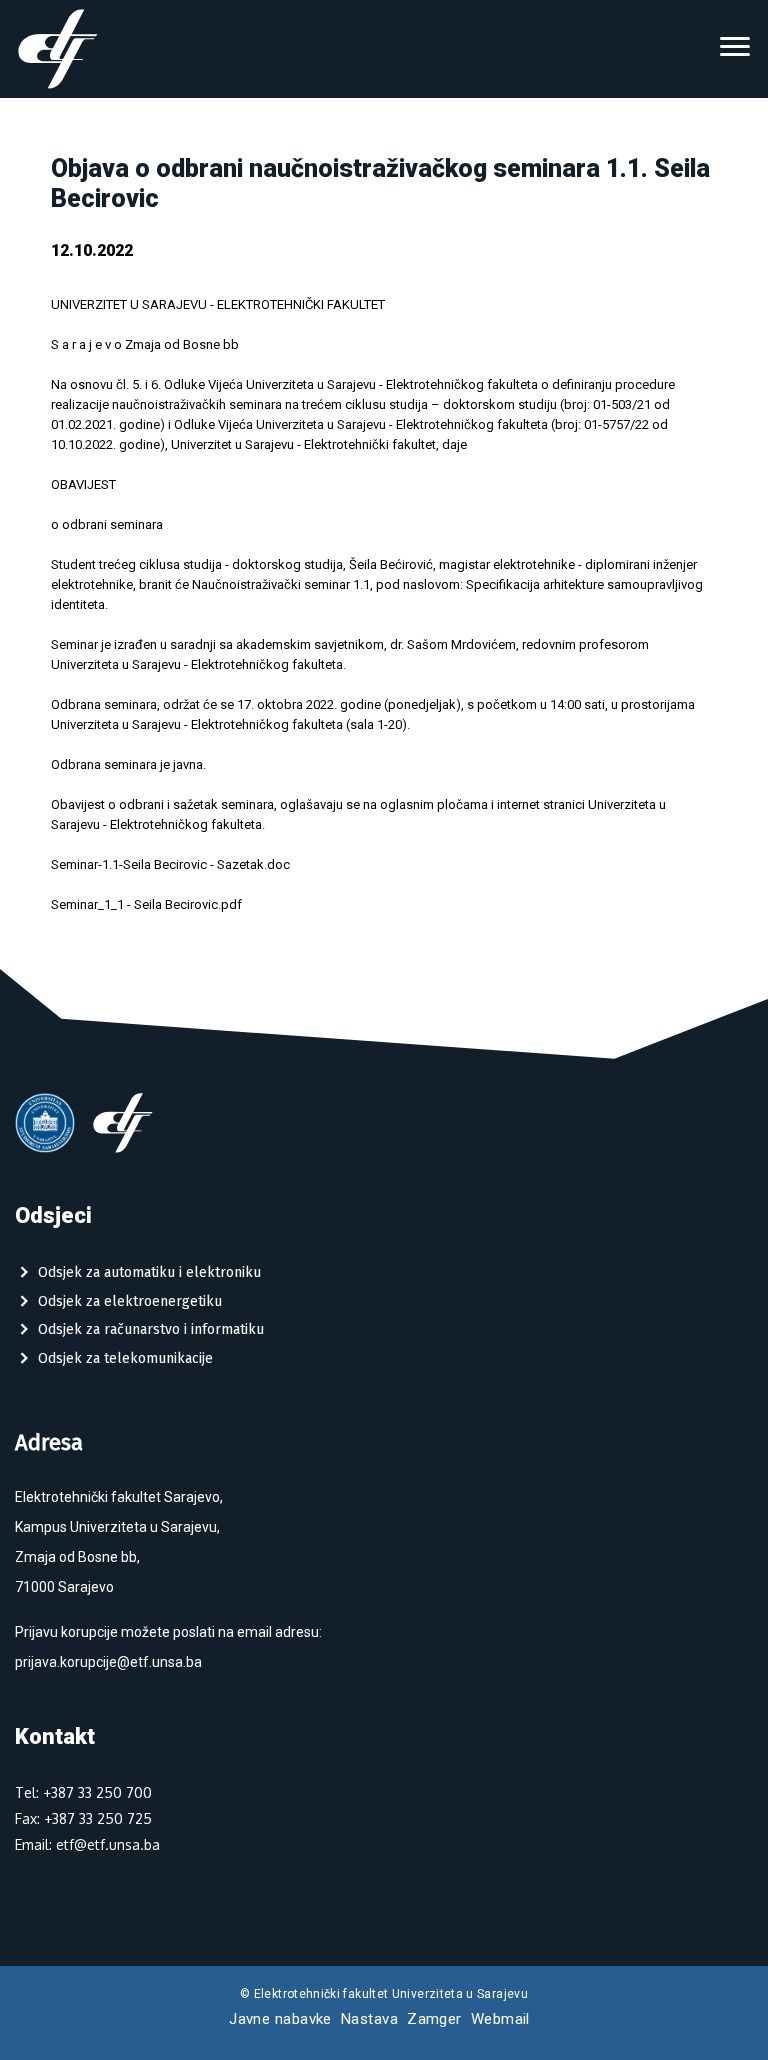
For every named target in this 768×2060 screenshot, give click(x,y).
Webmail (500, 2019)
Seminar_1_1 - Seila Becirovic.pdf (146, 904)
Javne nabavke (280, 2019)
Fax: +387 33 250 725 (83, 1818)
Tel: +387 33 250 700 (83, 1792)
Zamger (434, 2019)
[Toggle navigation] (735, 49)
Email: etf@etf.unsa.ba (87, 1844)
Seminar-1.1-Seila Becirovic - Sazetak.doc (170, 864)
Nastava (369, 2019)
